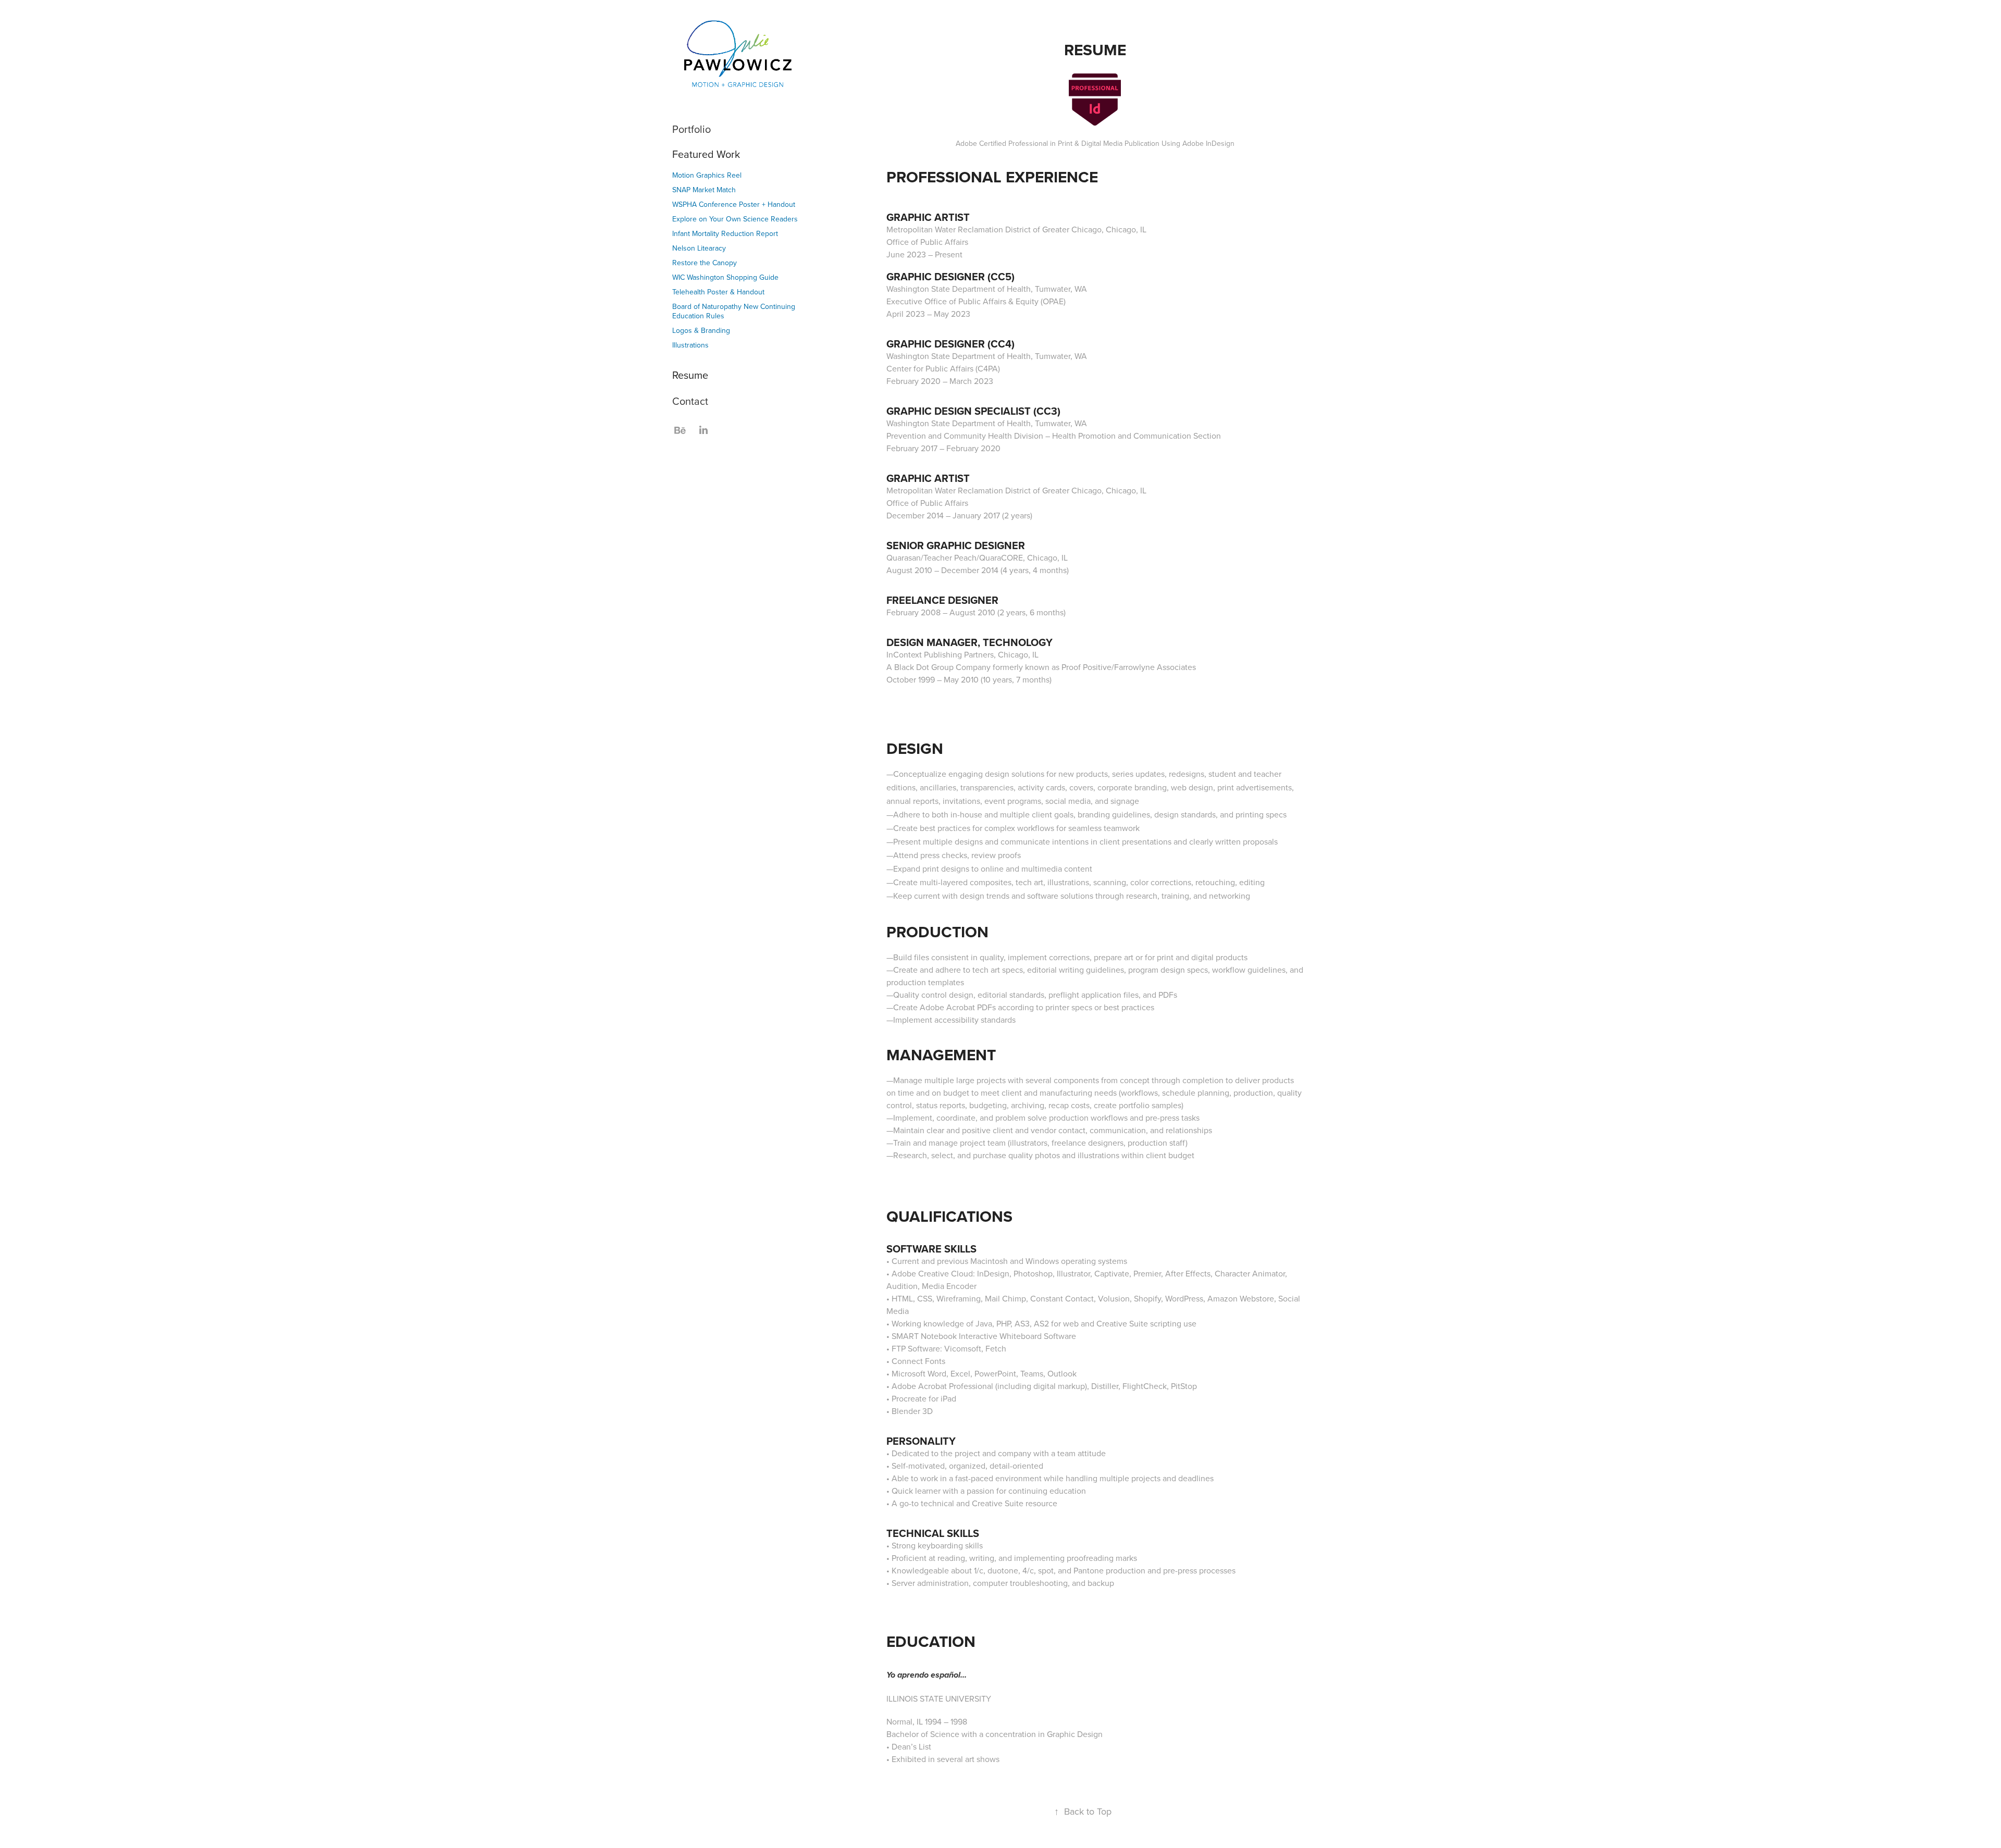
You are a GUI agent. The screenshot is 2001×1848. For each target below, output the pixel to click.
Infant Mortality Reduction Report (725, 233)
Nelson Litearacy (699, 248)
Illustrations (690, 345)
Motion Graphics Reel (707, 175)
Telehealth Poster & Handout (718, 292)
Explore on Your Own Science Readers (735, 219)
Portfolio (691, 129)
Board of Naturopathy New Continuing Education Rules (734, 311)
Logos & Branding (701, 330)
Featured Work (706, 154)
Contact (690, 401)
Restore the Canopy (705, 263)
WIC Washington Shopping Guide (725, 277)
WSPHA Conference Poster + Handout (734, 204)
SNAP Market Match (704, 190)
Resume (690, 375)
